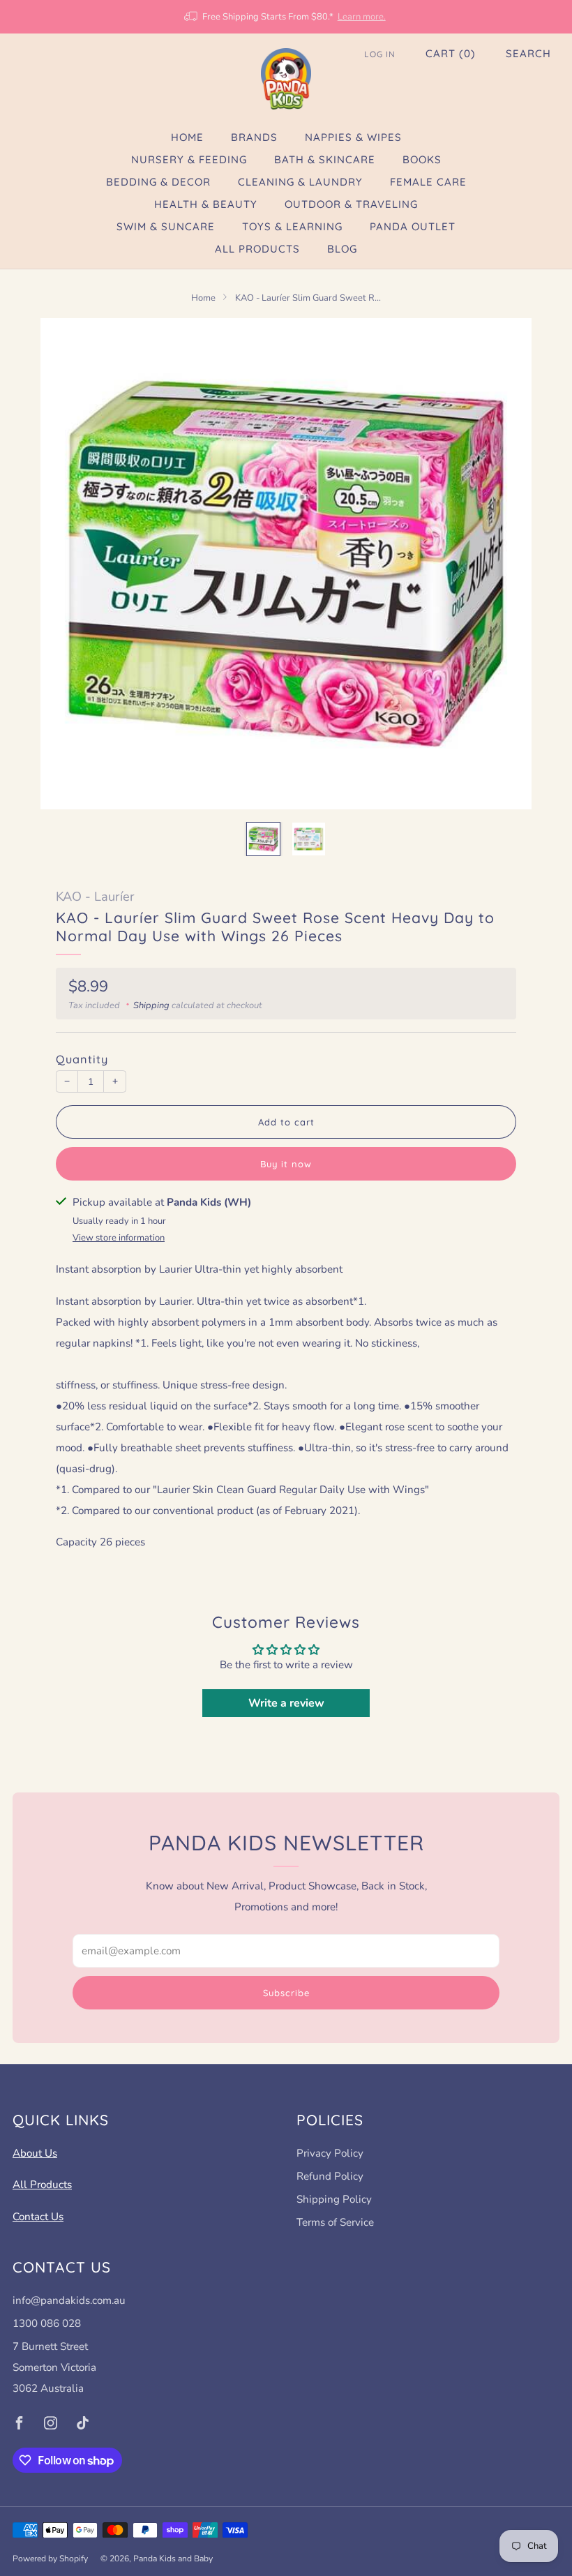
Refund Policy (330, 2176)
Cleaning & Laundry (300, 182)
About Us (35, 2153)
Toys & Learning (292, 226)
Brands (254, 137)
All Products (257, 249)
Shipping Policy (334, 2199)
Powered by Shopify (50, 2559)
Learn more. (362, 17)
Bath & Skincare (325, 159)
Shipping (151, 1005)
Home (187, 137)
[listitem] (286, 17)
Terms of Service (335, 2222)
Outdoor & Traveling (351, 204)
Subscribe (286, 1993)
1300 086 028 (47, 2323)
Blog (342, 249)
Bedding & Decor (158, 182)
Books (422, 159)
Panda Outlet (413, 226)
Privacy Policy (330, 2153)
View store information (119, 1238)
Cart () (451, 53)
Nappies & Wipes (353, 137)
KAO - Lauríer (95, 897)
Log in (380, 54)
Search (528, 53)
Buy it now (286, 1164)
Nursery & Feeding (189, 159)
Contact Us (38, 2217)
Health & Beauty (206, 204)
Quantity (82, 1059)
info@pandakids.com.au (69, 2300)
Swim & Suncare (166, 226)
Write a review (286, 1703)
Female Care (428, 182)
